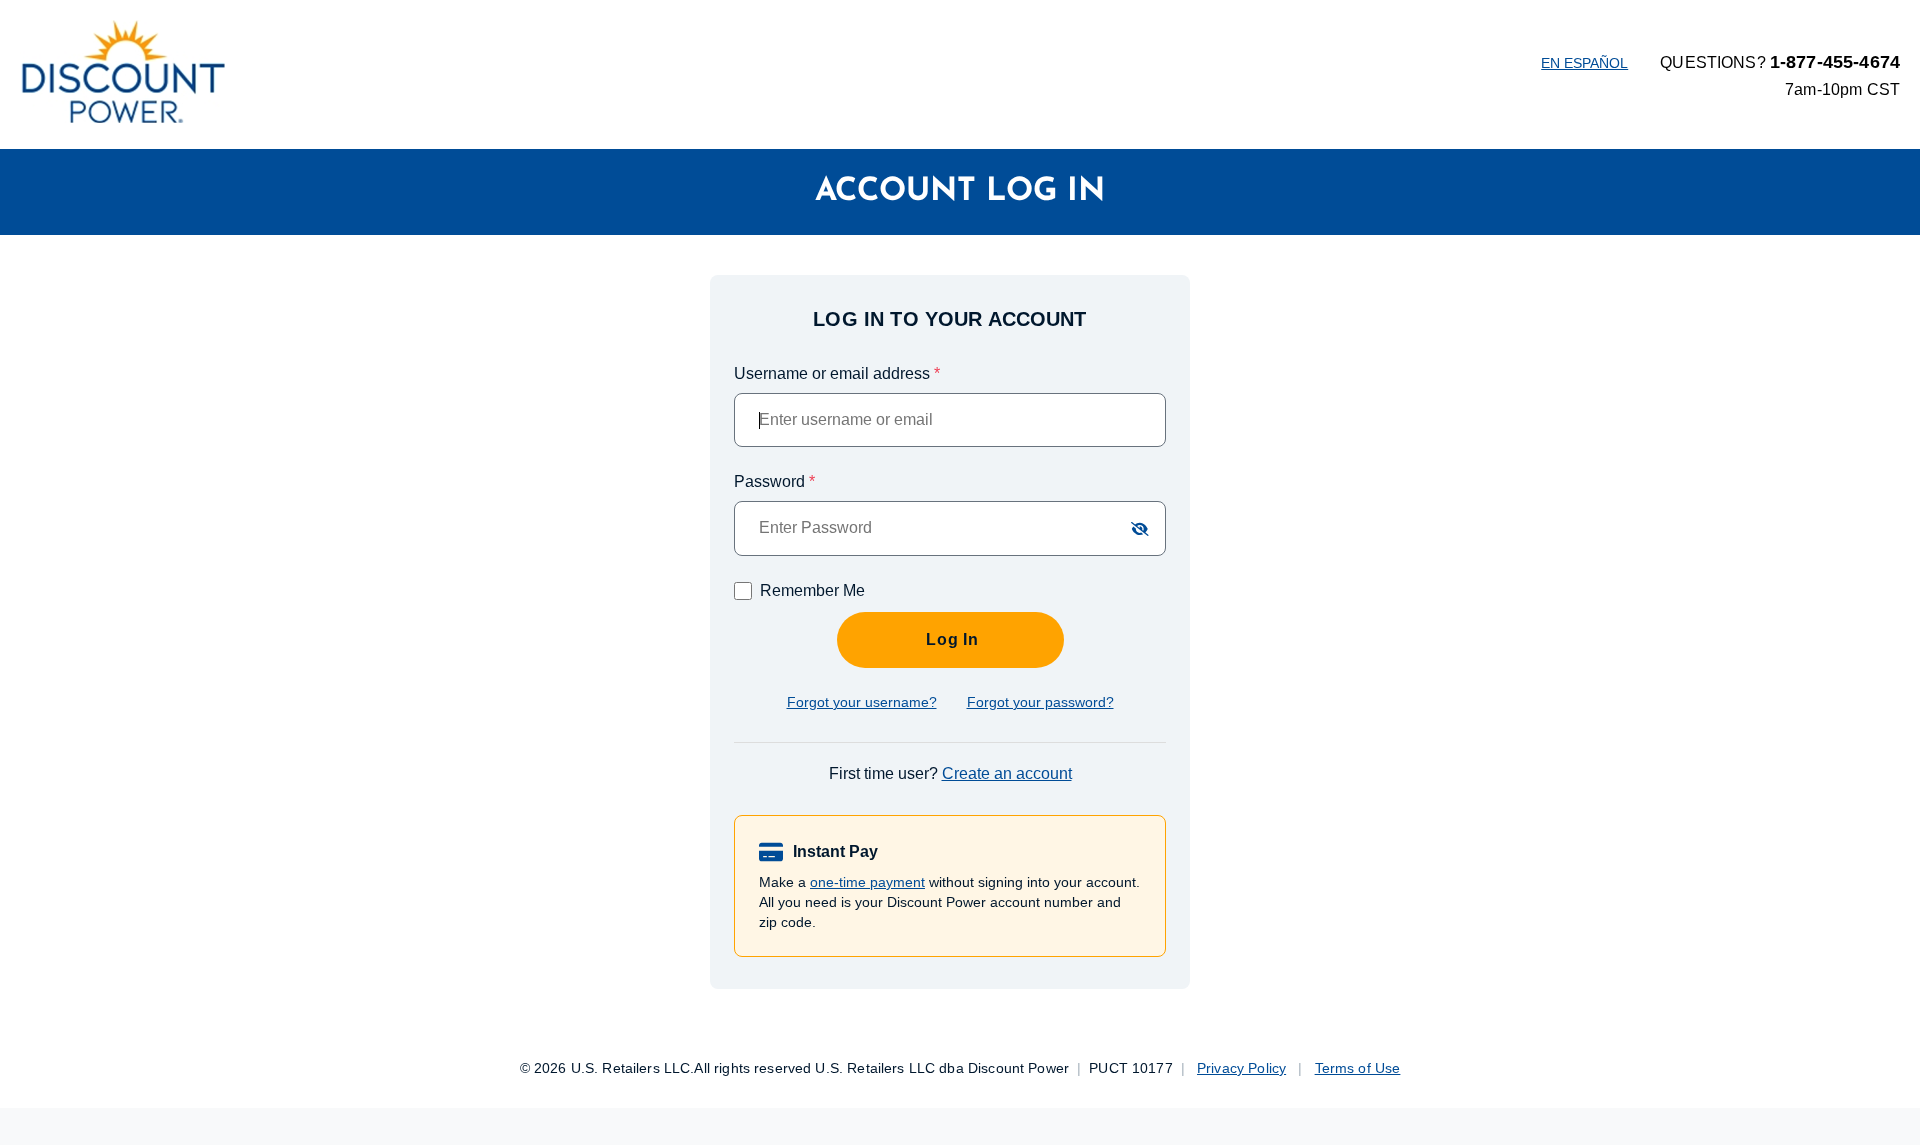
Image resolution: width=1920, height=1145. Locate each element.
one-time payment (867, 882)
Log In (950, 639)
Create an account (1007, 773)
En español (1584, 63)
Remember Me (812, 590)
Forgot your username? (862, 702)
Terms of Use (1358, 1068)
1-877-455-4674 (1835, 62)
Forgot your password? (1040, 702)
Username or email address (837, 373)
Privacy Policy (1241, 1068)
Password (774, 481)
